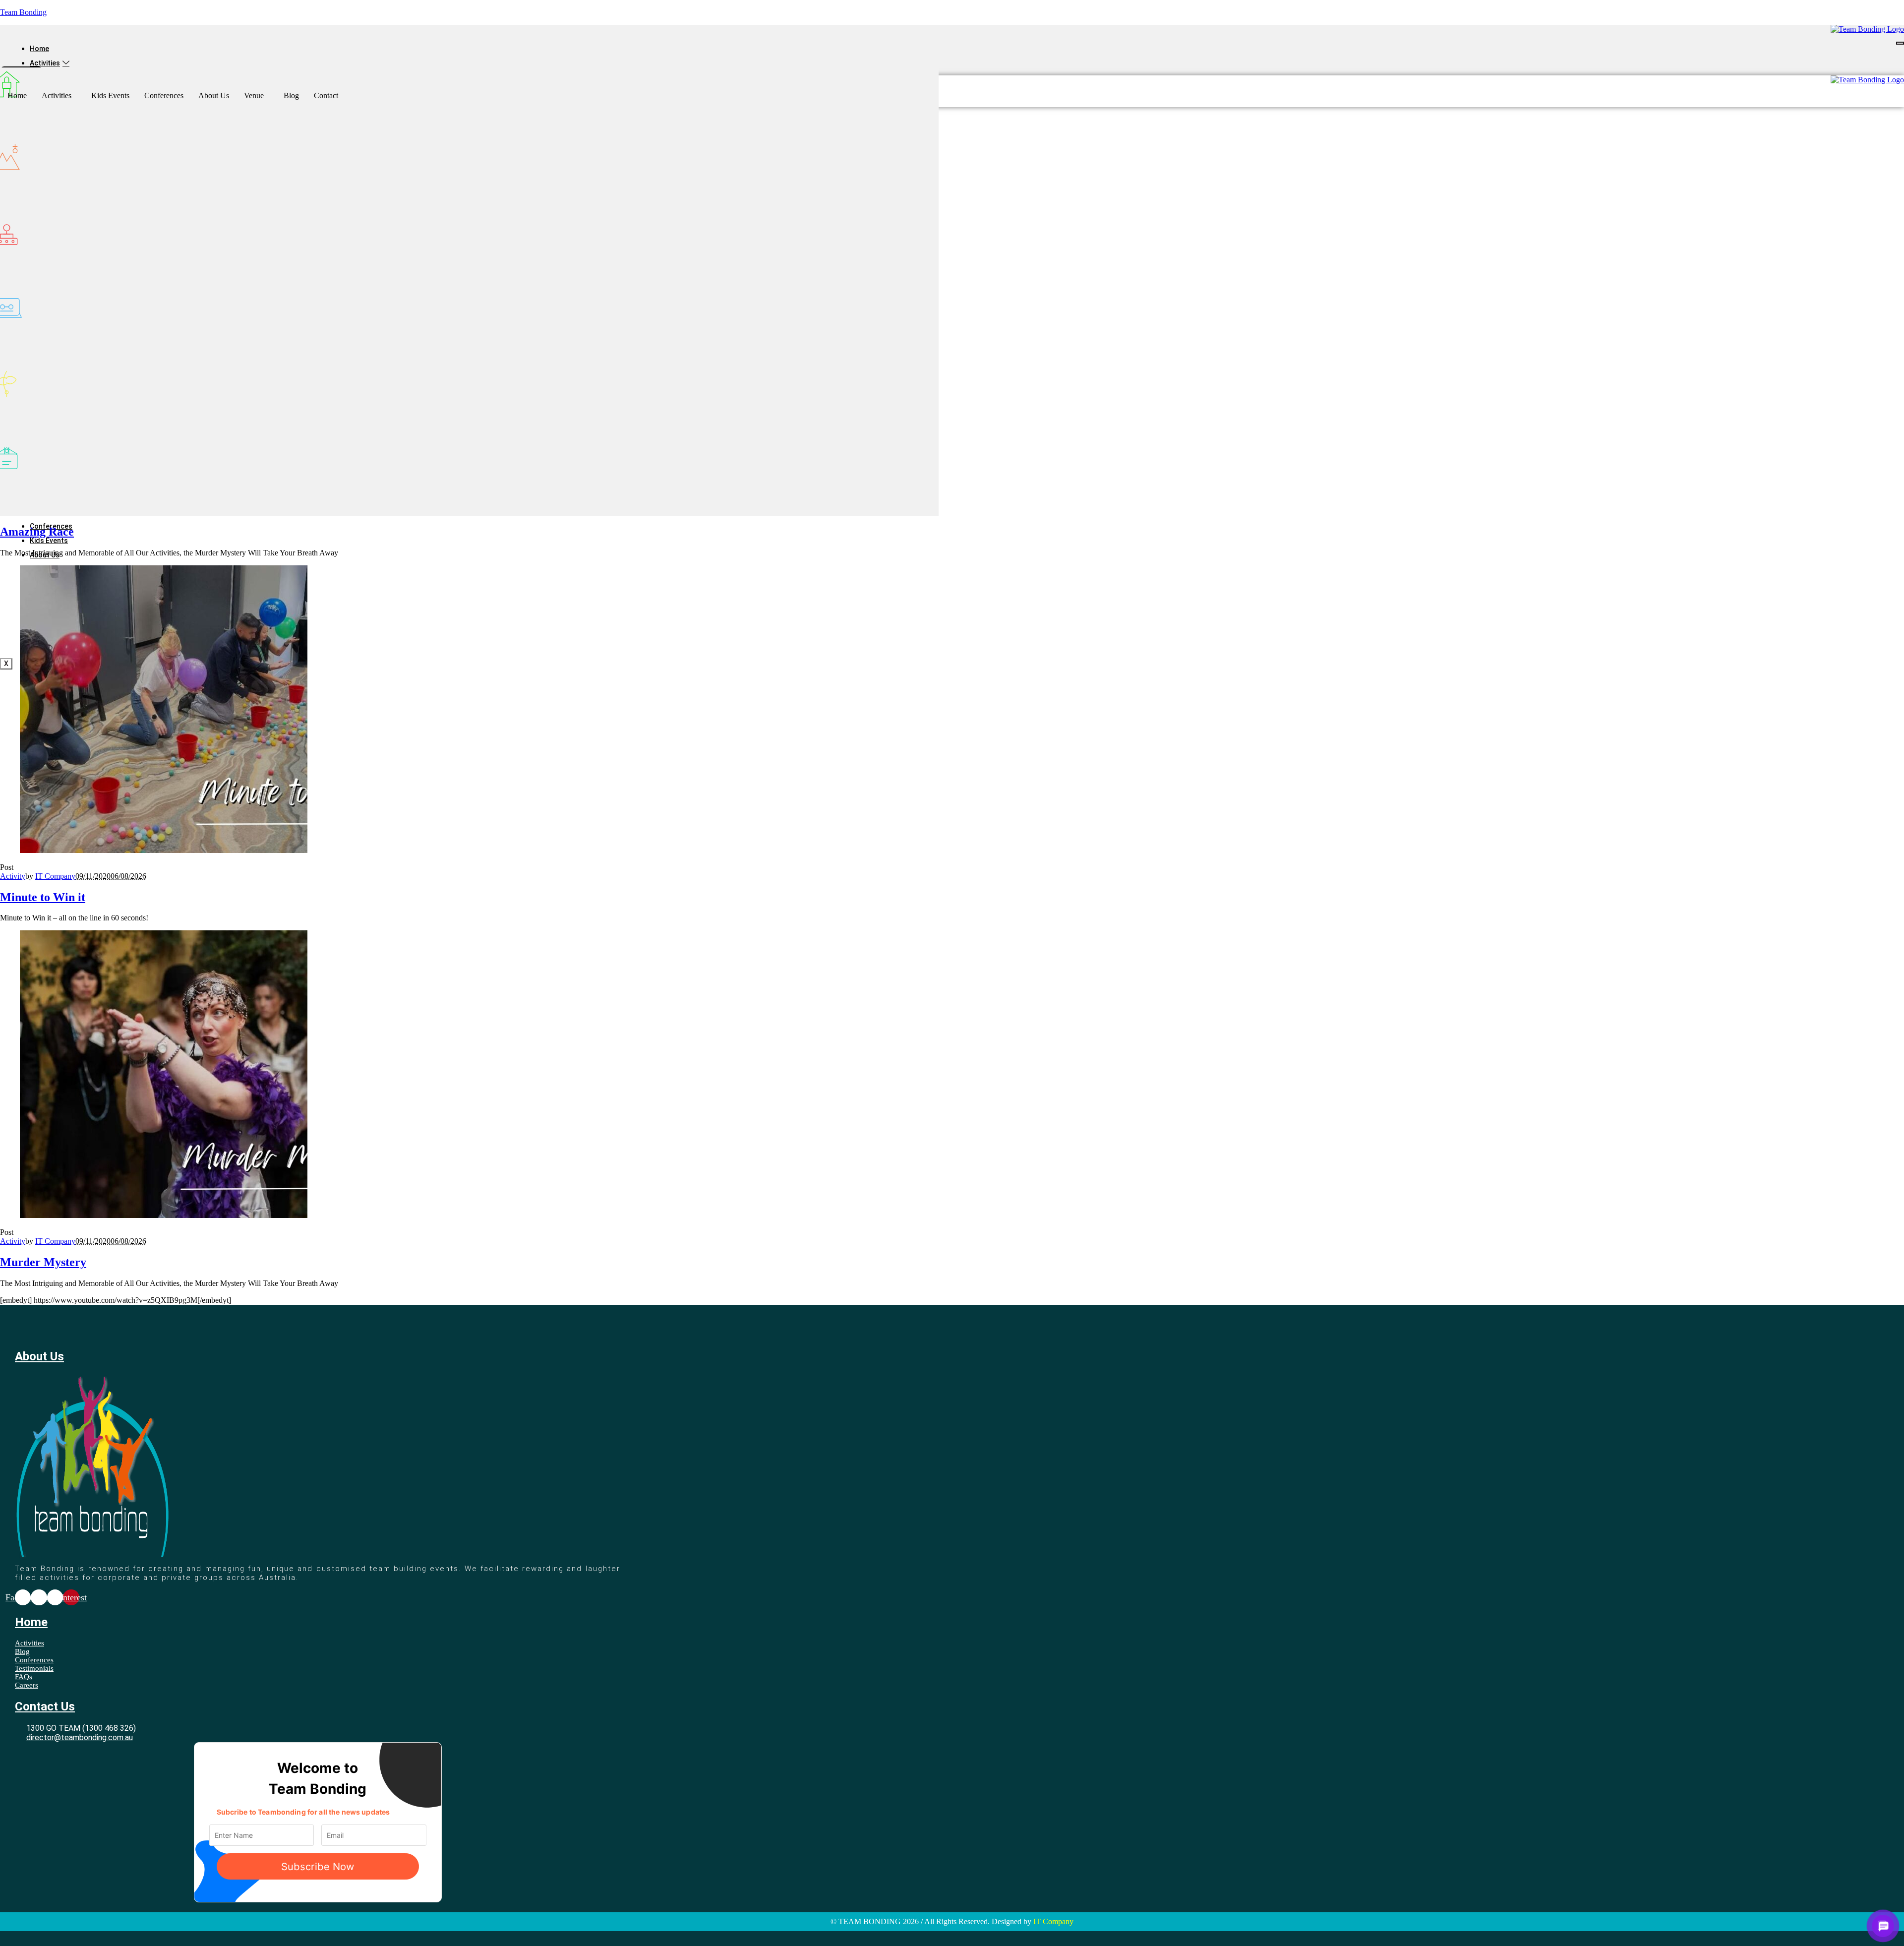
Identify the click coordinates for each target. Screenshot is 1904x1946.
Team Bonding (23, 12)
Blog (291, 95)
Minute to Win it (43, 897)
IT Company (55, 876)
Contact (326, 95)
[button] (59, 96)
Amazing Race (37, 532)
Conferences (164, 95)
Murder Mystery (43, 1262)
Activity (13, 876)
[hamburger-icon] (1900, 43)
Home (39, 49)
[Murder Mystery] (164, 1215)
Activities (45, 63)
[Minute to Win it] (164, 850)
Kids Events (49, 541)
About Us (214, 95)
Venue (254, 95)
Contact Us (45, 1706)
